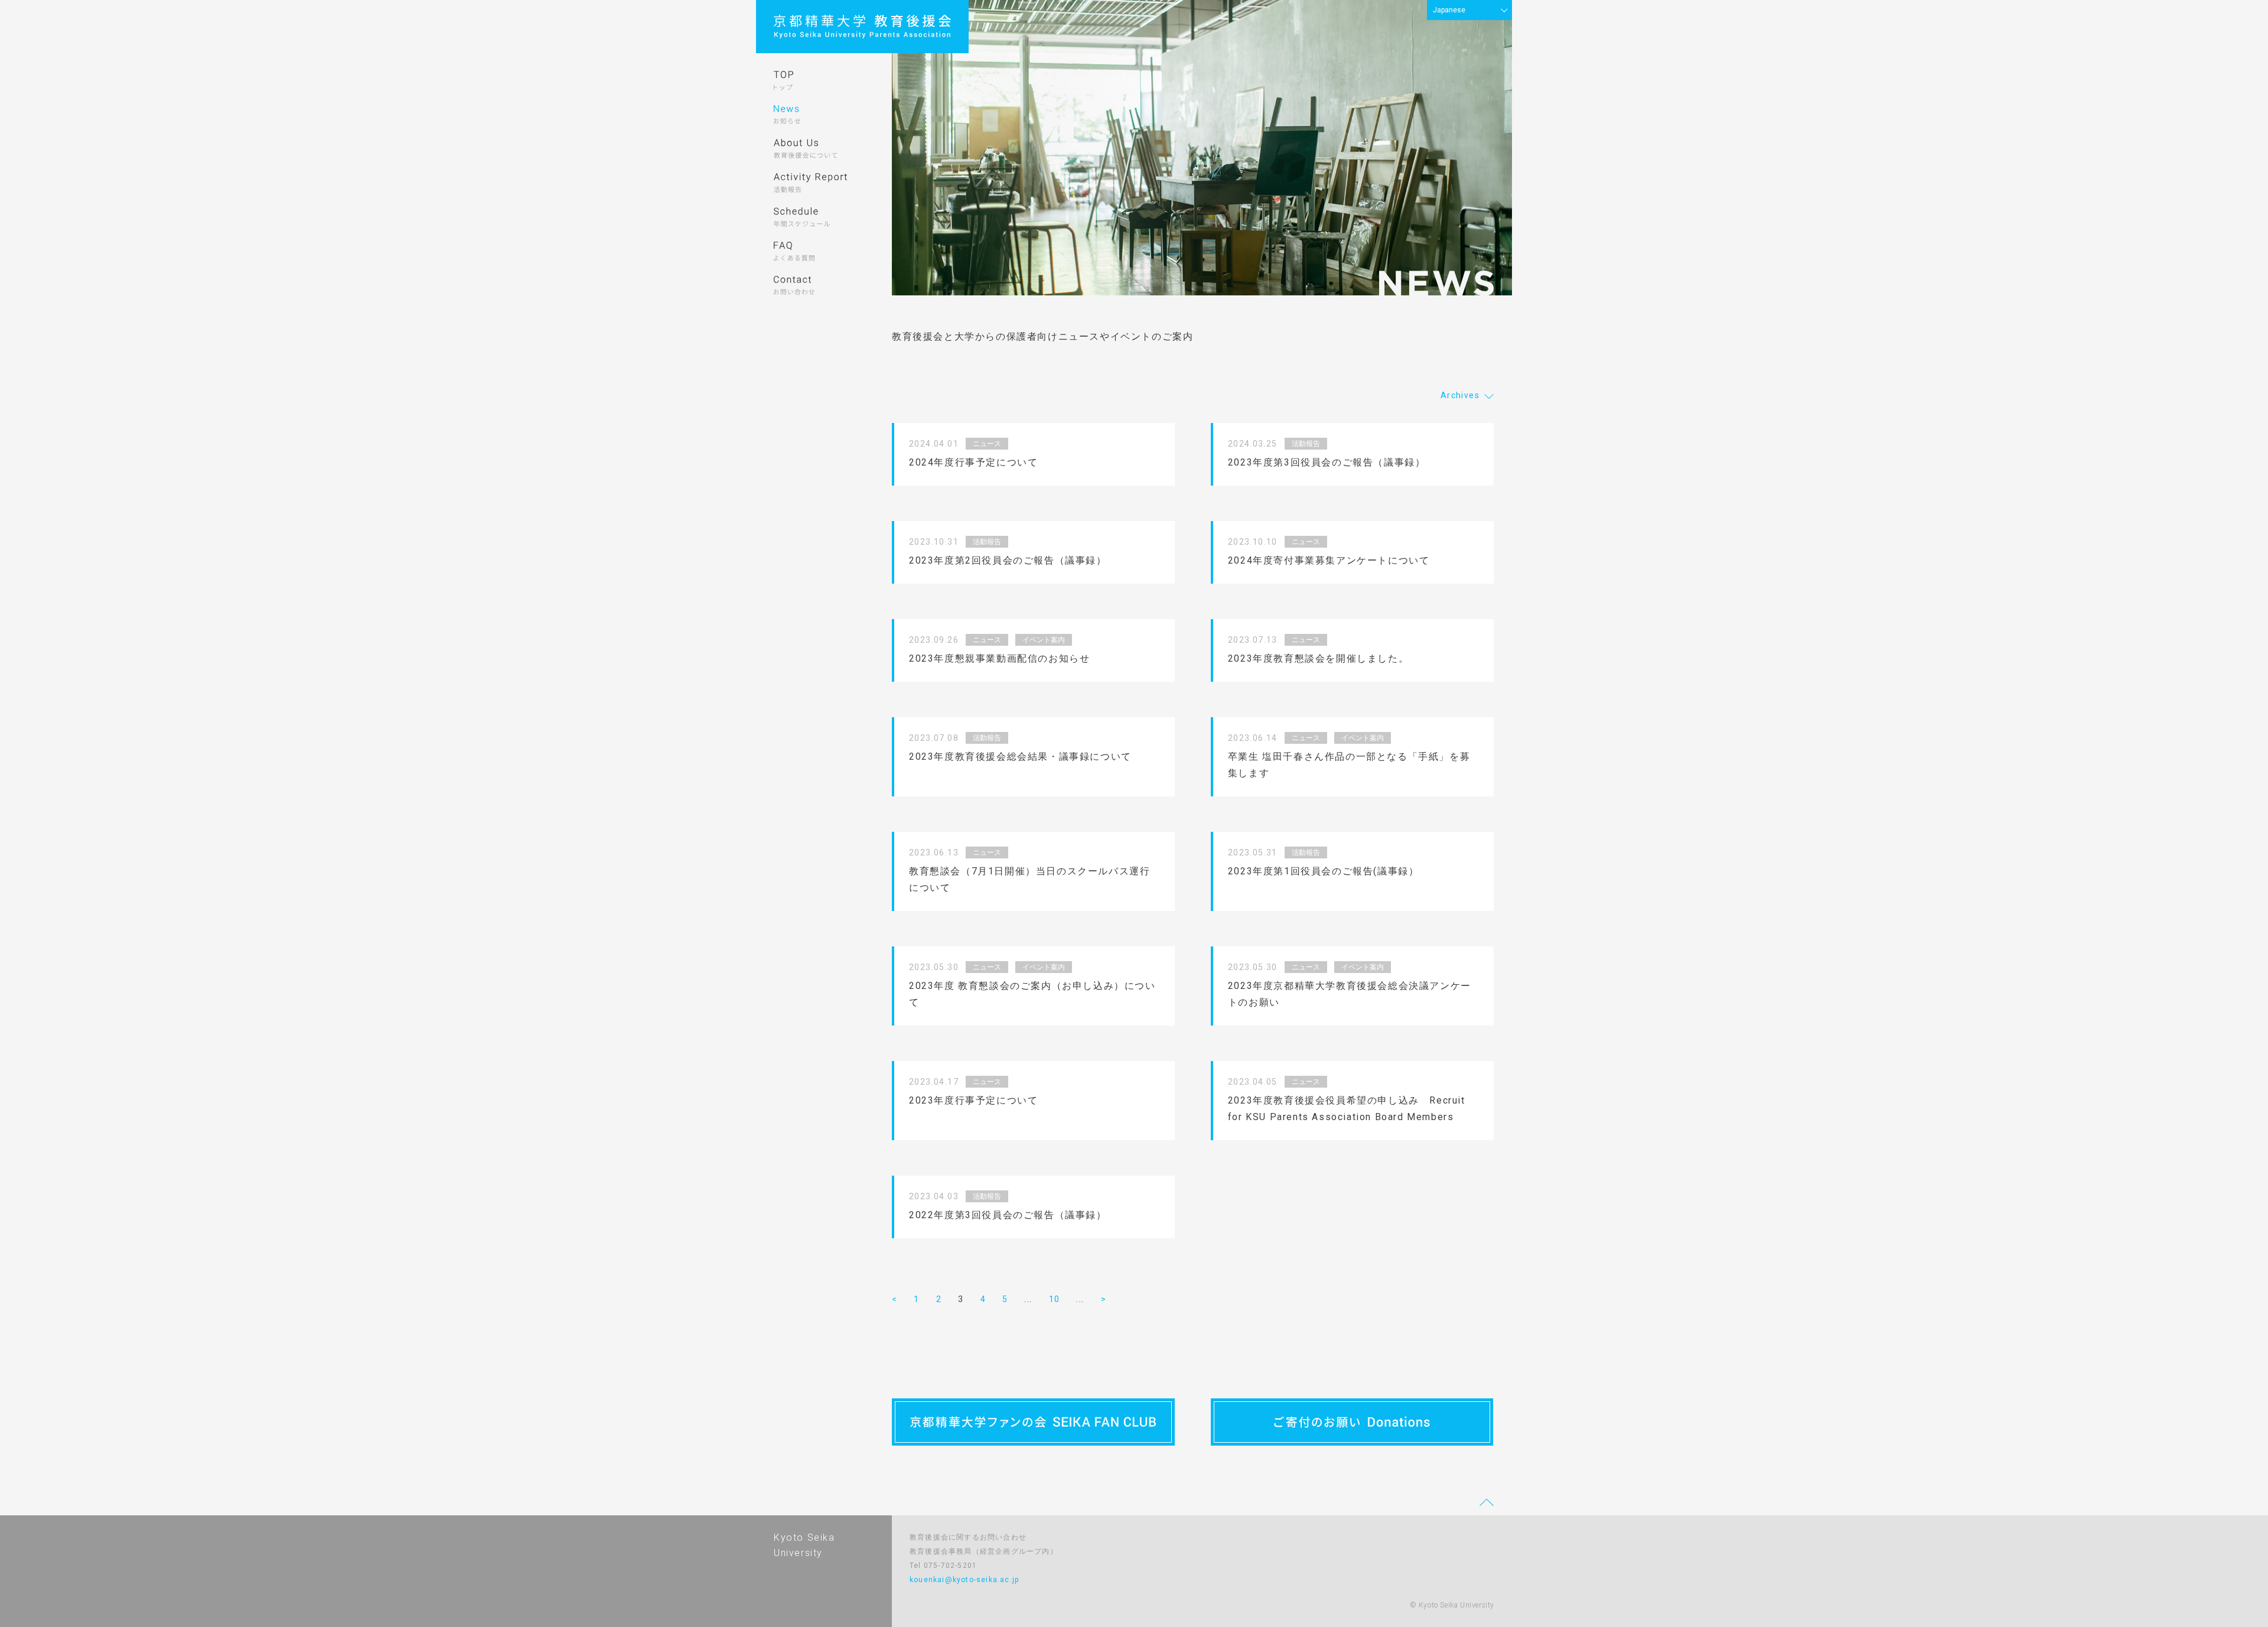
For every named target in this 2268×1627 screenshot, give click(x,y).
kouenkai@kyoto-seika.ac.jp (964, 1580)
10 (1055, 1299)
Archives (1460, 395)
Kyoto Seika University (804, 1545)
